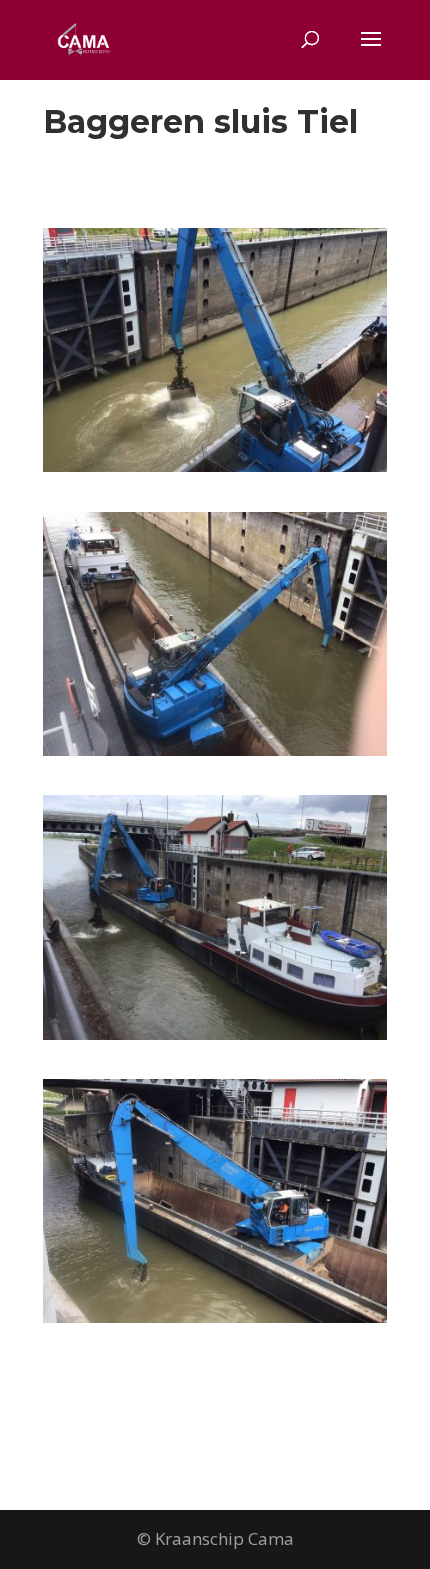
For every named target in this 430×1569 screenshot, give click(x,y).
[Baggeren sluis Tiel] (215, 471)
